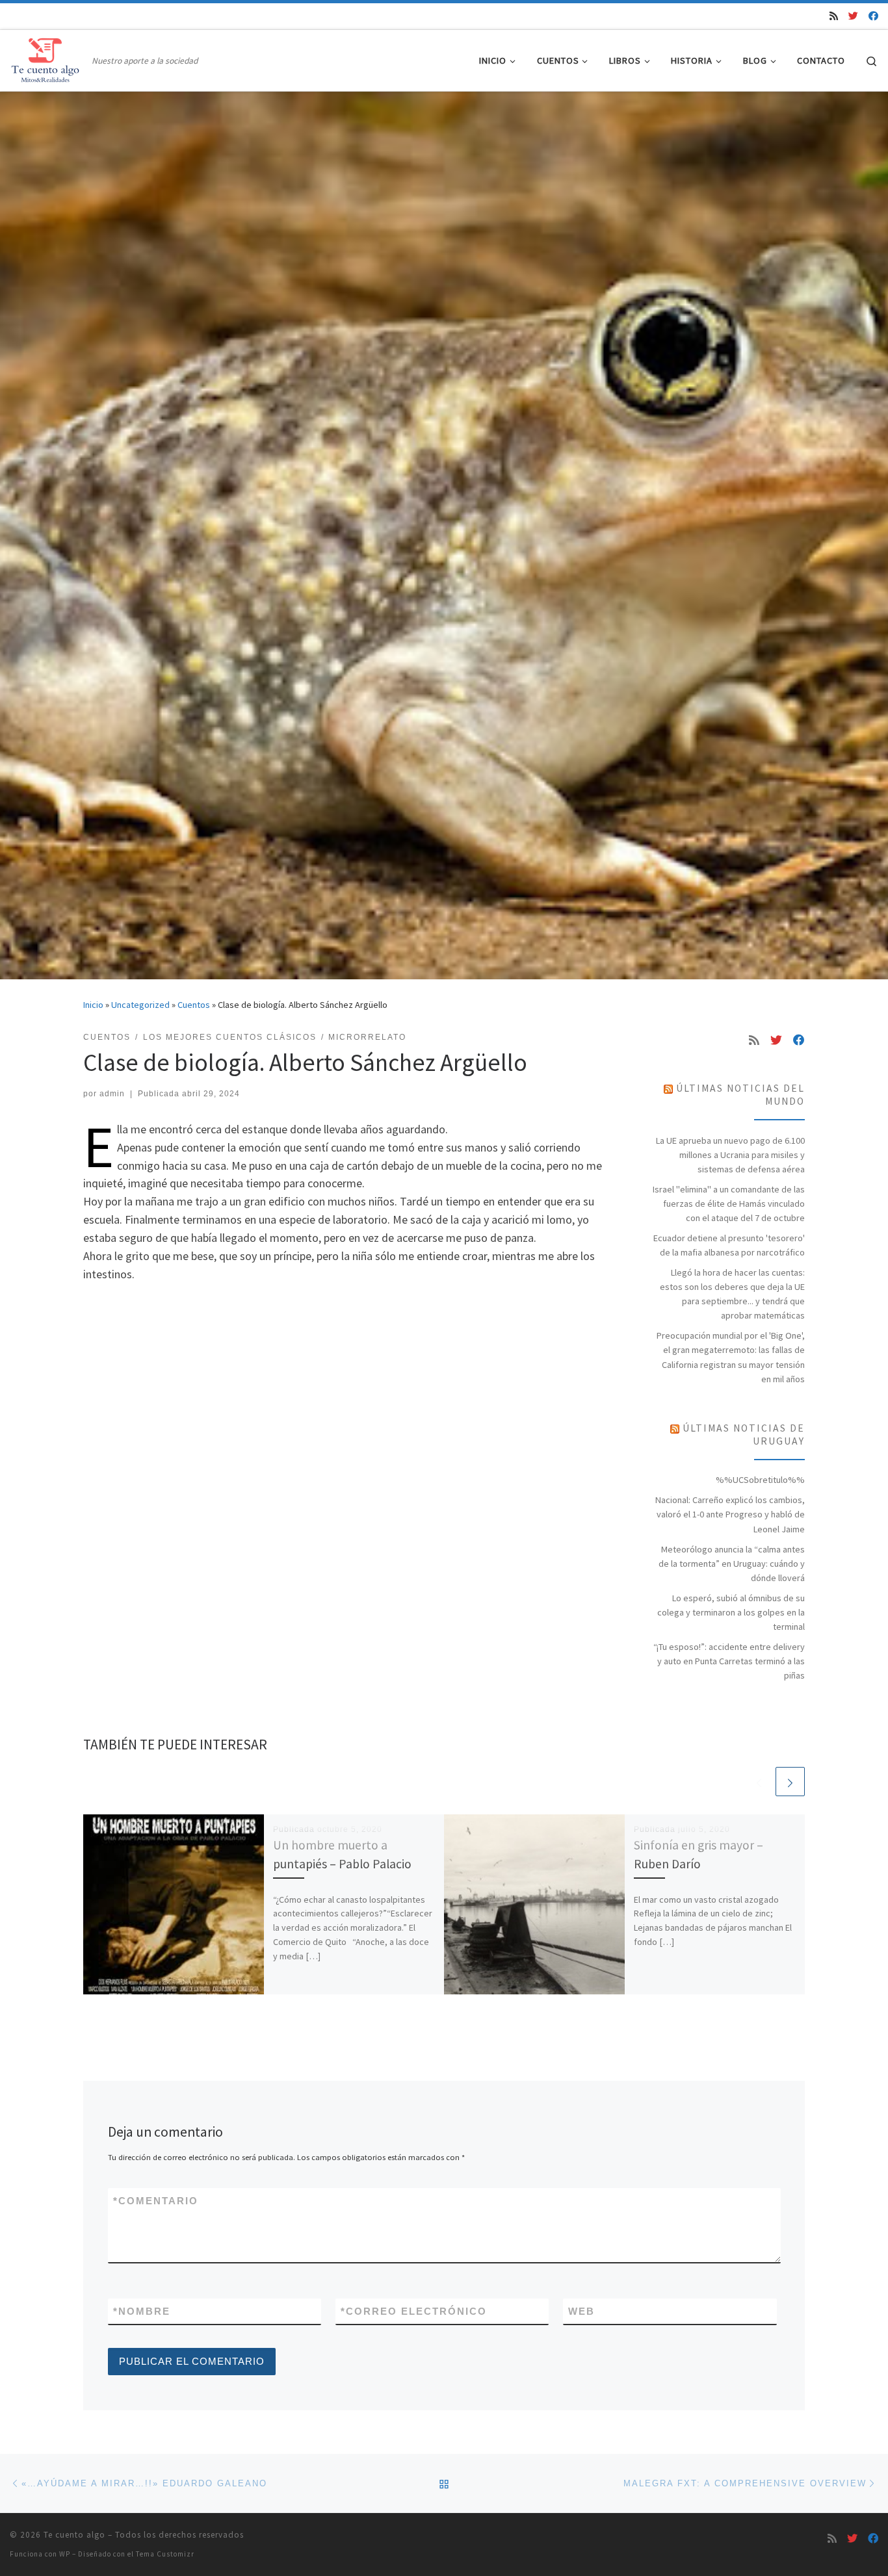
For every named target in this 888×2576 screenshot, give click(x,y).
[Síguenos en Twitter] (853, 16)
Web (581, 2311)
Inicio (93, 1005)
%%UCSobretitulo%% (760, 1480)
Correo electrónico (414, 2311)
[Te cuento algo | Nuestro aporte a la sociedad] (48, 58)
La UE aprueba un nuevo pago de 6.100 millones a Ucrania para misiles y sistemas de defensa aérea (730, 1155)
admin (112, 1094)
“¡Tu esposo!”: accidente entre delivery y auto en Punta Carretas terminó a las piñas (729, 1661)
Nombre (142, 2311)
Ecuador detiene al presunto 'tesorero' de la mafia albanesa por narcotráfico (729, 1245)
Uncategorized (140, 1005)
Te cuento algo (74, 2535)
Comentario (156, 2201)
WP (65, 2554)
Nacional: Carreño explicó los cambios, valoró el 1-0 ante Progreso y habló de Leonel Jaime (730, 1514)
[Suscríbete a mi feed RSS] (834, 16)
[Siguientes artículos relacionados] (790, 1782)
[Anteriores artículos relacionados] (759, 1782)
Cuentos (194, 1005)
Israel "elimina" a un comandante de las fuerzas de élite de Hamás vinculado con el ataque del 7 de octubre (729, 1204)
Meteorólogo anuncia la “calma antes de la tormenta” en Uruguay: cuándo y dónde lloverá (732, 1564)
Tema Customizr (165, 2554)
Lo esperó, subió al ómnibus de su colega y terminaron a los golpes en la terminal (731, 1612)
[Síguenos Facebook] (873, 16)
